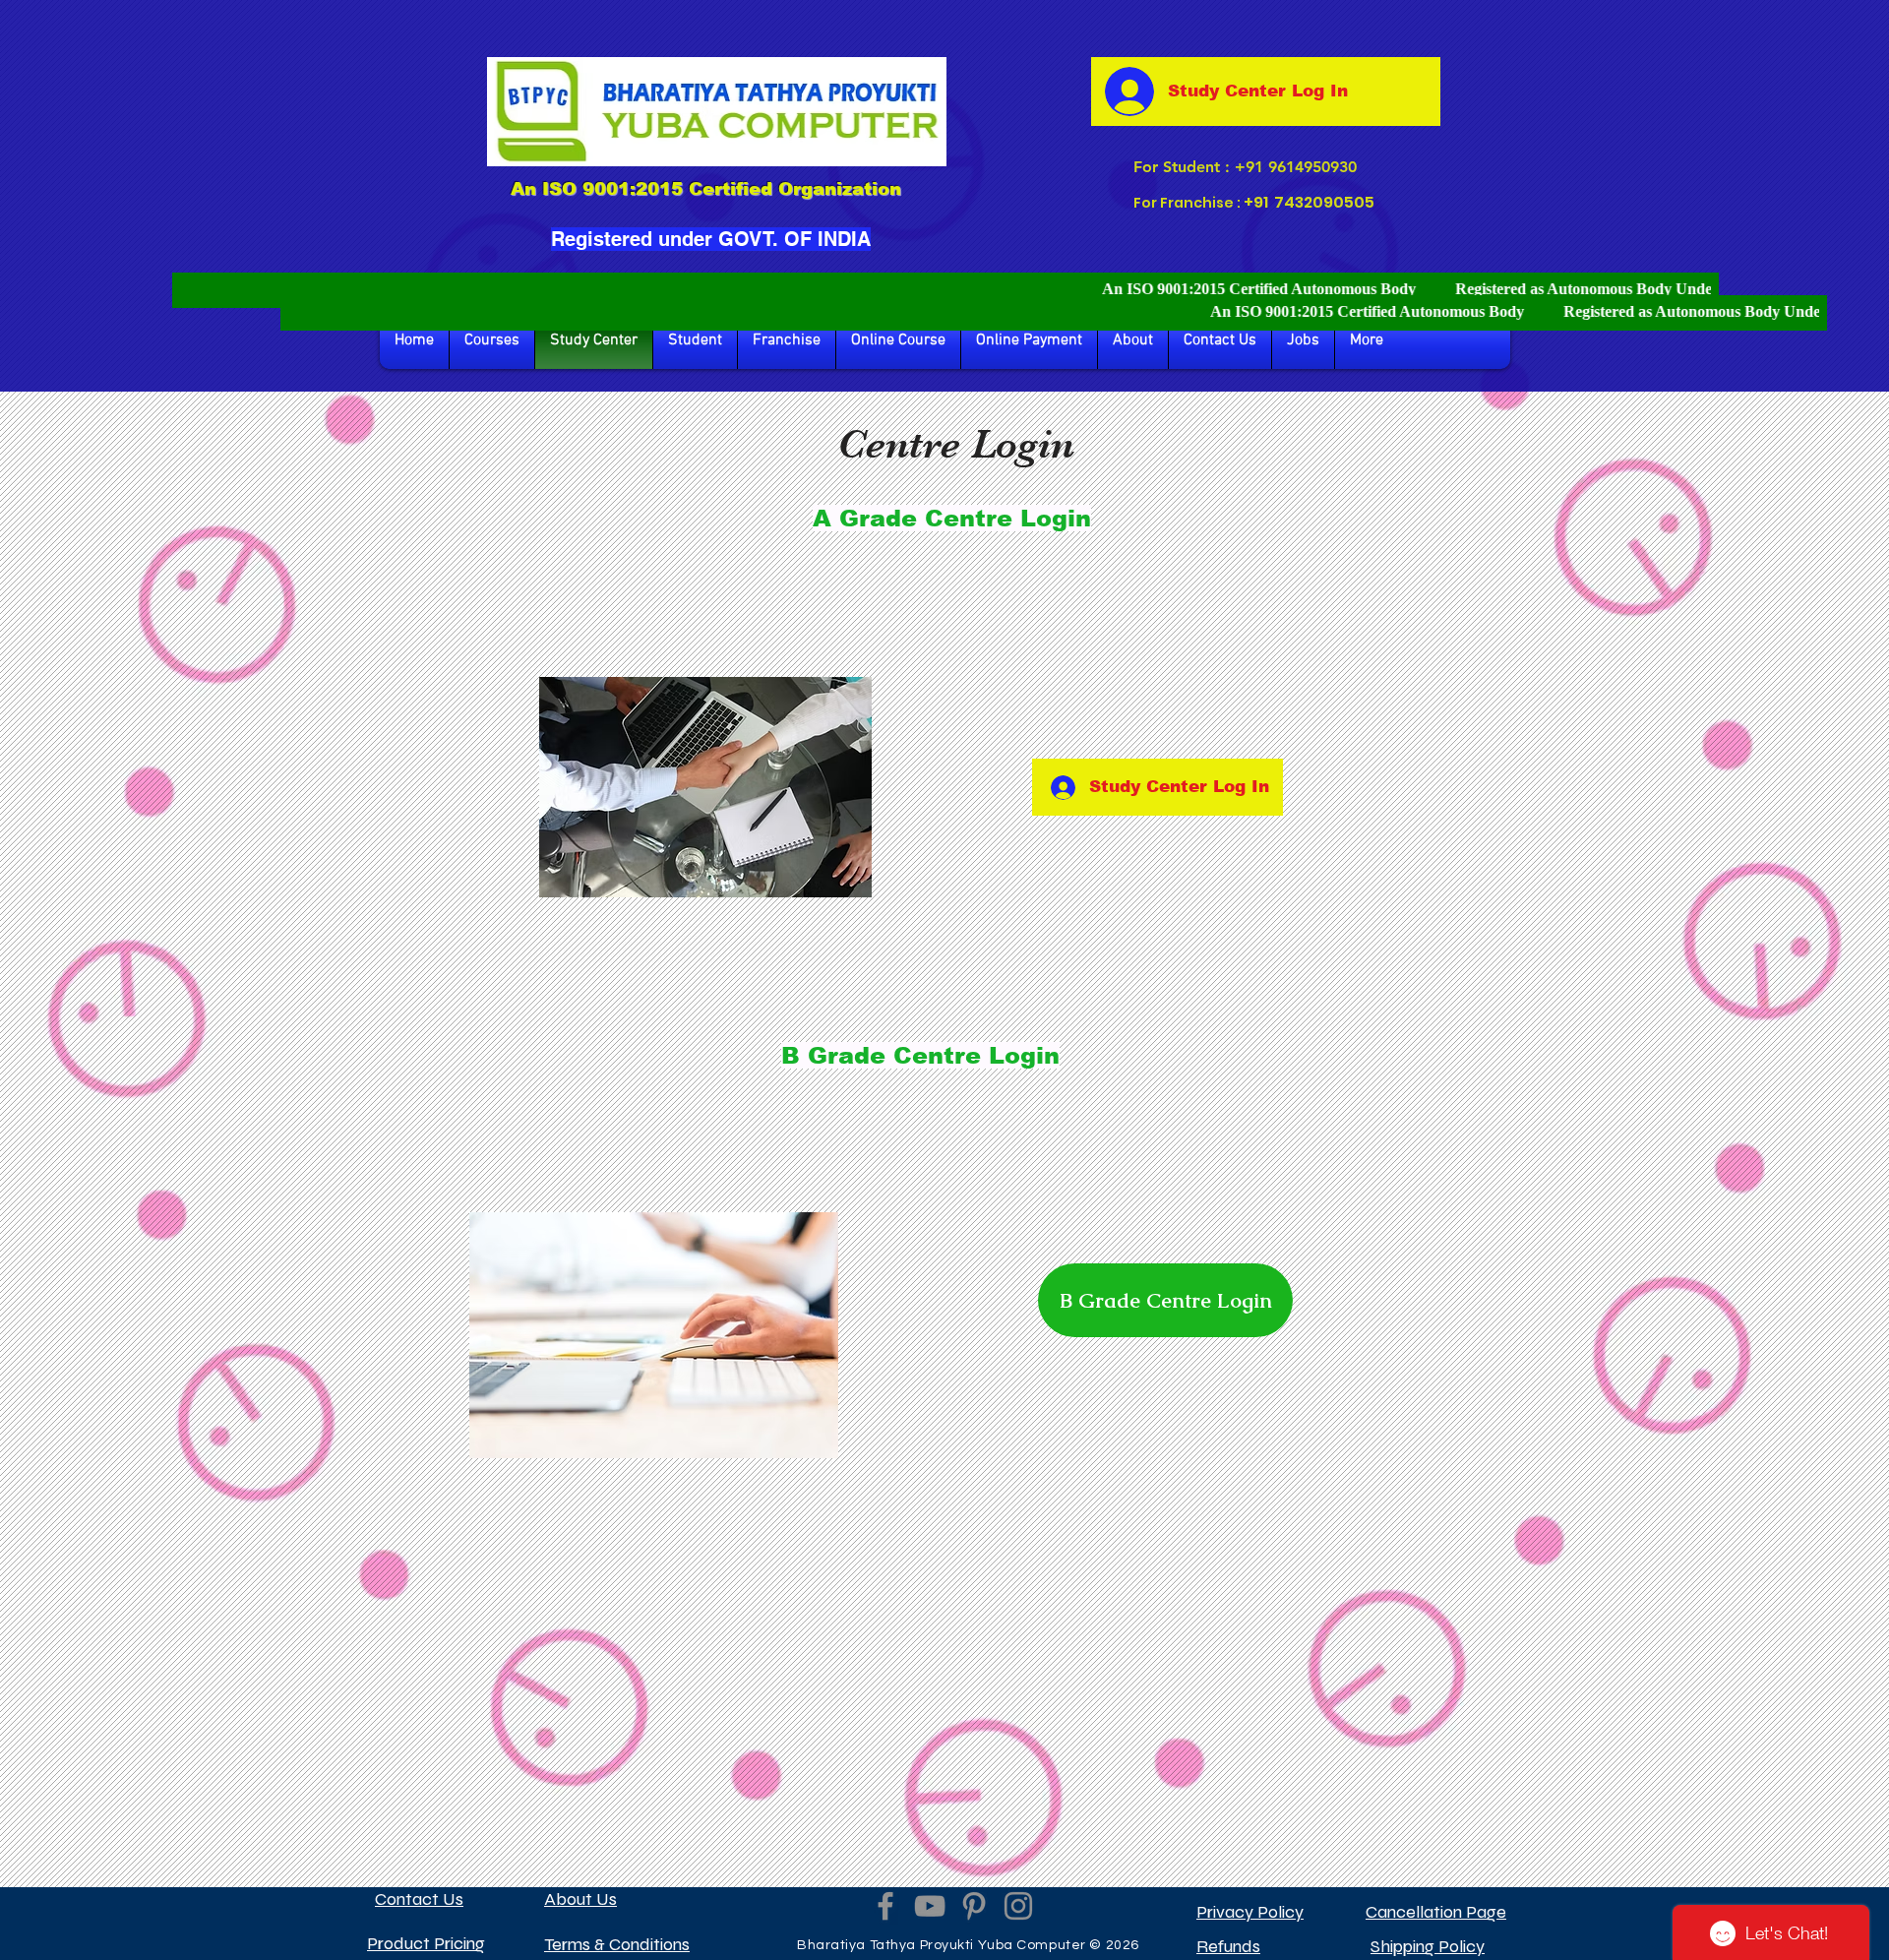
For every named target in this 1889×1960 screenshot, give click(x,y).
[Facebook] (885, 1906)
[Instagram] (1018, 1906)
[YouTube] (930, 1906)
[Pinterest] (974, 1906)
